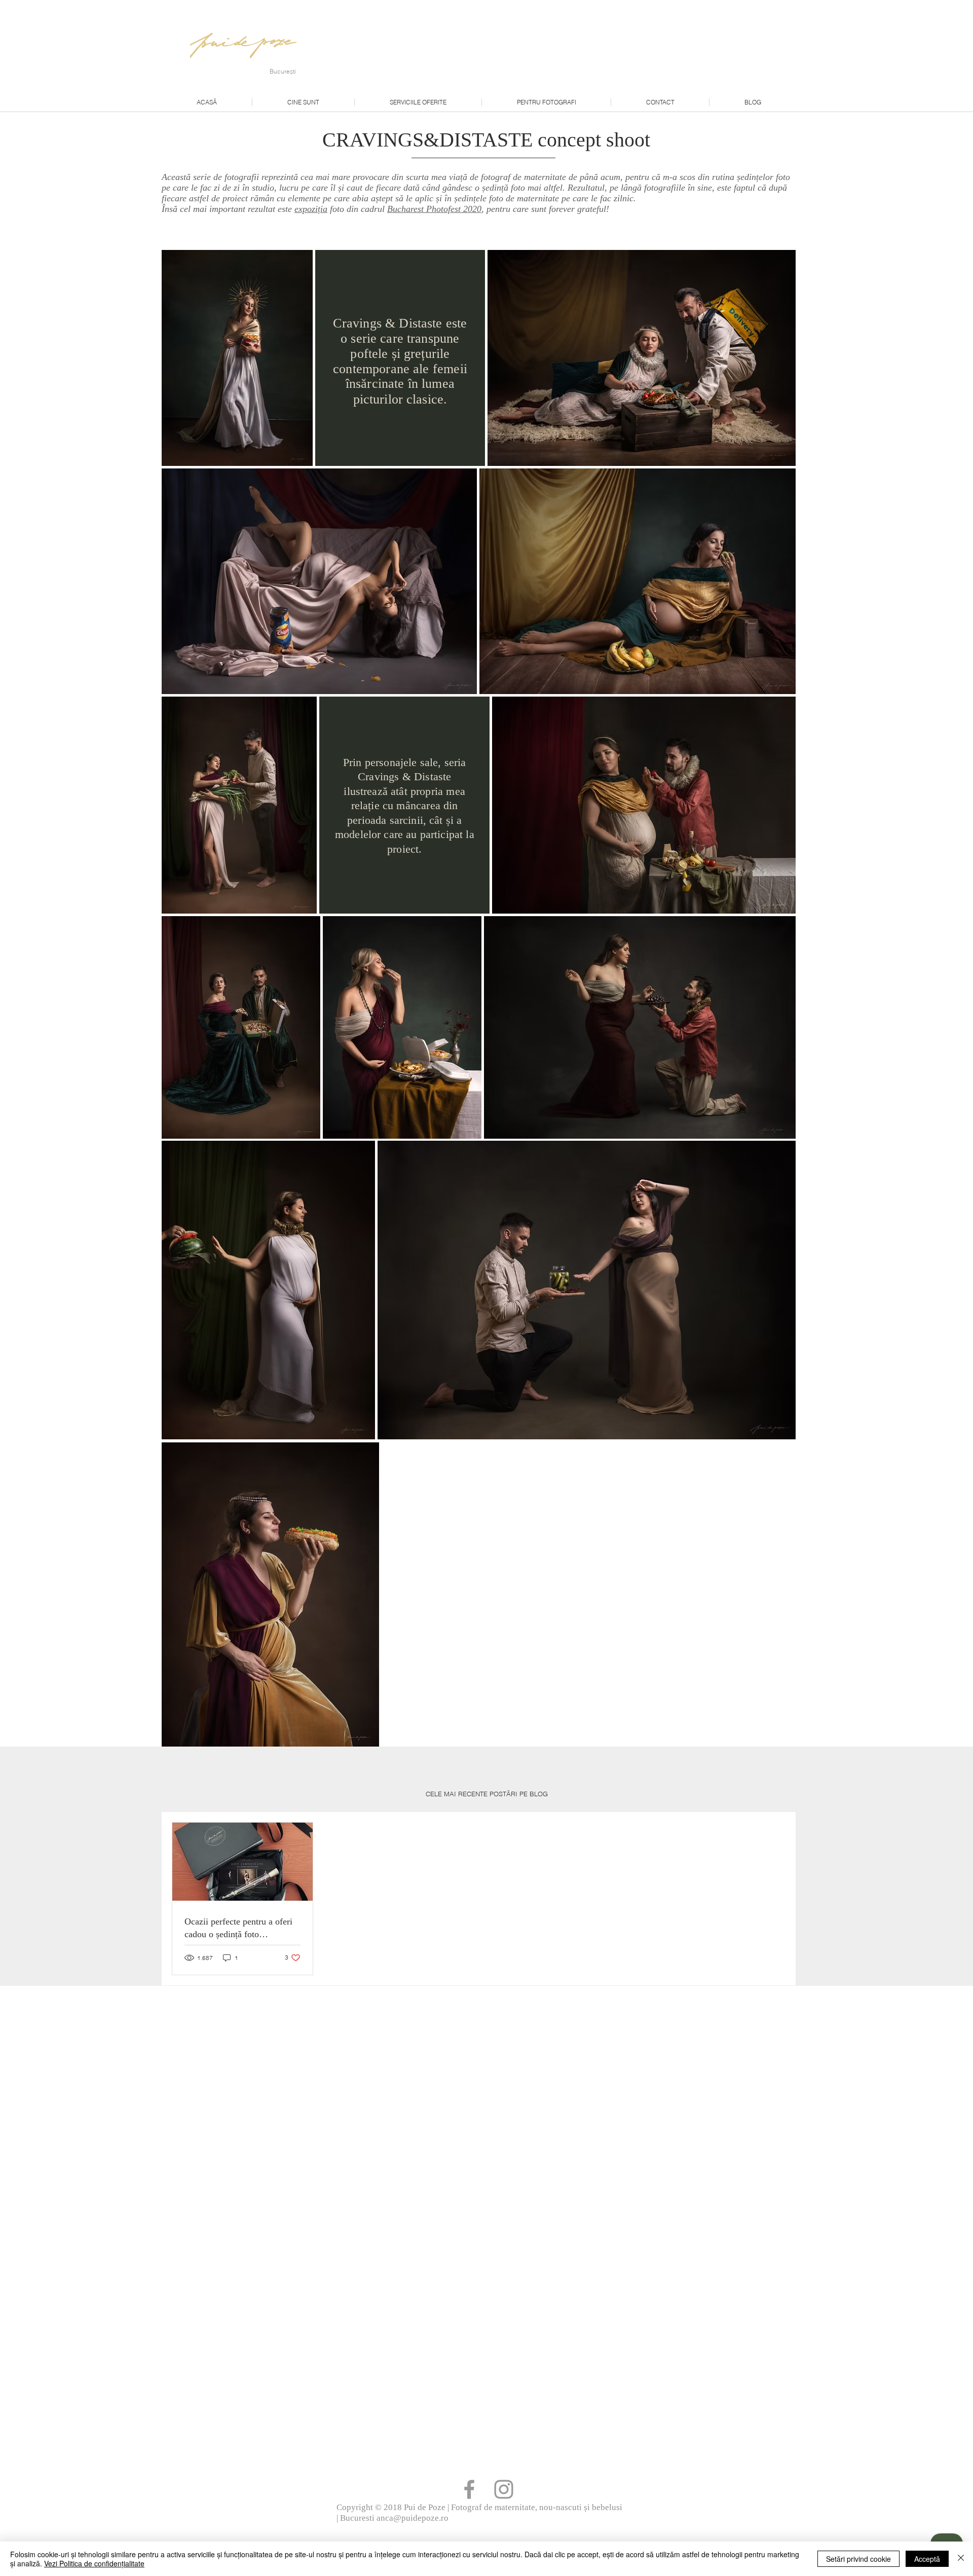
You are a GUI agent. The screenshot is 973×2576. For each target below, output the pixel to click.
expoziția (311, 209)
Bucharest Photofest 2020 (434, 209)
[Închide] (961, 2559)
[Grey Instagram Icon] (504, 2489)
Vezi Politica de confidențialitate (94, 2563)
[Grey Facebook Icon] (469, 2489)
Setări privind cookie (858, 2559)
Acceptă (927, 2559)
